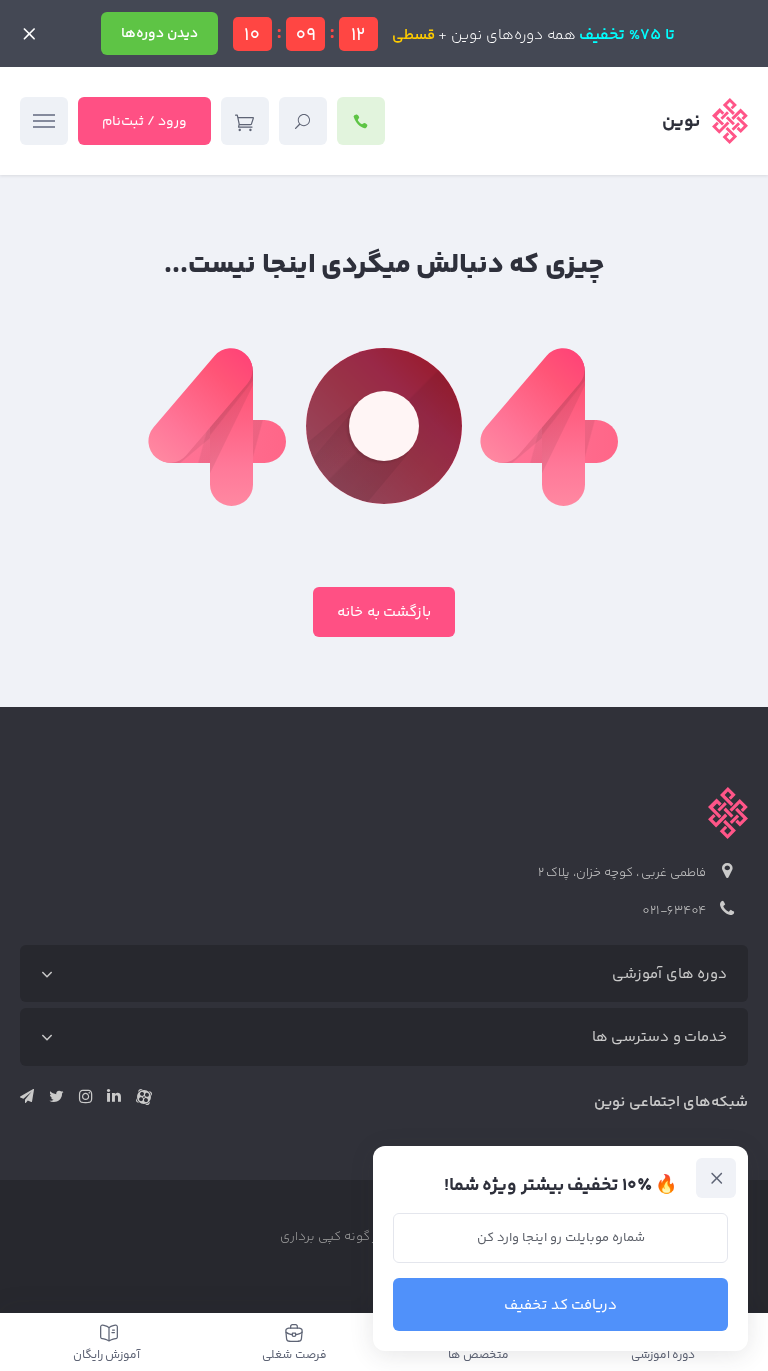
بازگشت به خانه (384, 612)
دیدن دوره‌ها (159, 34)
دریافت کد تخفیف (561, 1305)
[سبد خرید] (245, 121)
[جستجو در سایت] (303, 121)
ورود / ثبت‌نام (144, 122)
